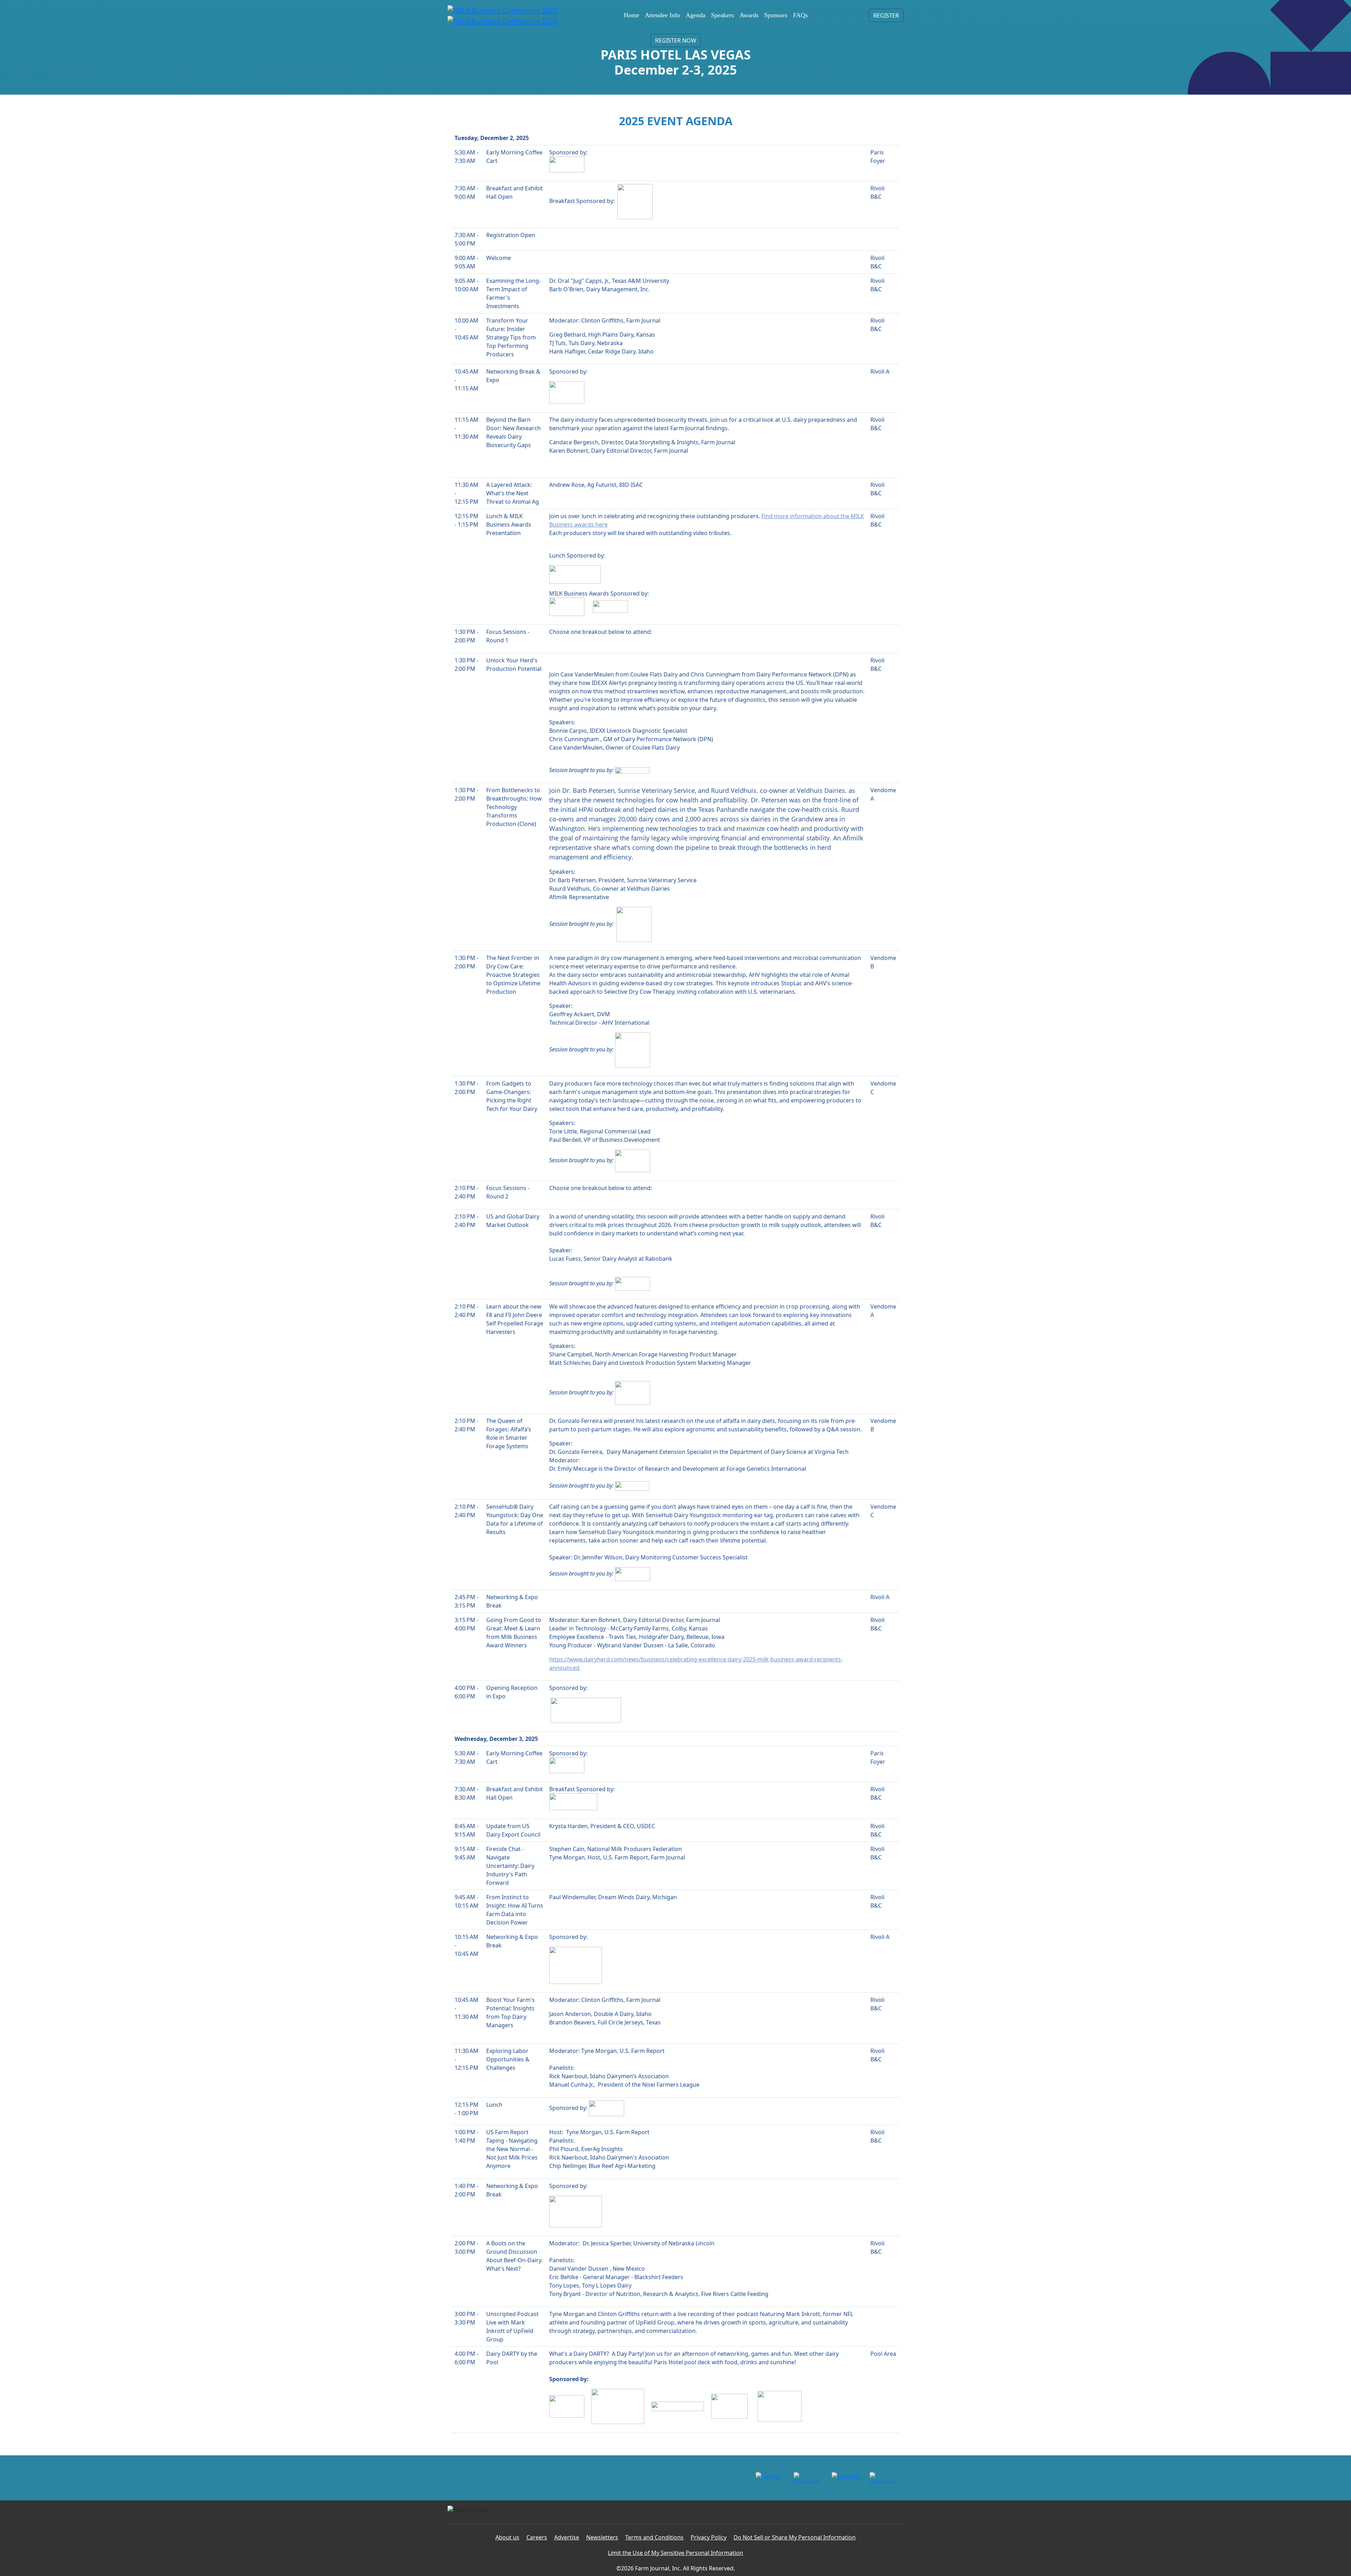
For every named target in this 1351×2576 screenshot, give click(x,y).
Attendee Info (662, 15)
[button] (886, 15)
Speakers (722, 15)
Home (632, 15)
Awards (749, 15)
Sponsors (776, 15)
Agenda (696, 15)
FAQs (800, 15)
